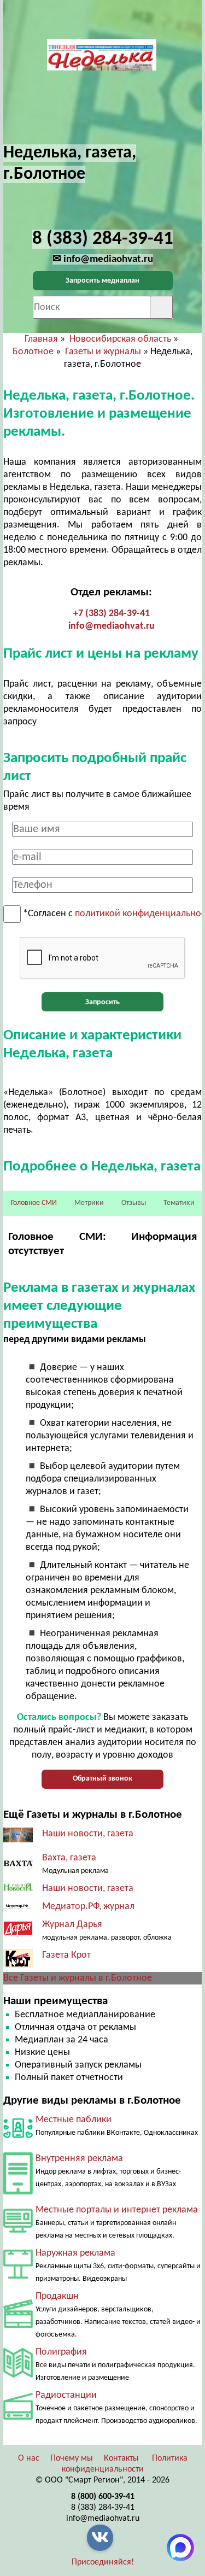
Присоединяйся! (103, 2562)
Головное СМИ (34, 1203)
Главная (41, 339)
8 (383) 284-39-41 (103, 2508)
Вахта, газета (69, 1858)
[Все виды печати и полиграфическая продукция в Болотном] (18, 2375)
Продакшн (57, 2296)
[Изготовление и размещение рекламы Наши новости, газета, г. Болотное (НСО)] (18, 1840)
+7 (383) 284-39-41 (112, 614)
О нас (29, 2458)
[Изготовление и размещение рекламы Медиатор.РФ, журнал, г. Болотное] (18, 1907)
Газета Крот (66, 1955)
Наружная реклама (75, 2253)
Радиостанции (66, 2395)
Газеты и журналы (103, 352)
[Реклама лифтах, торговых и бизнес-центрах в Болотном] (18, 2192)
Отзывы (134, 1203)
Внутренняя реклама (79, 2159)
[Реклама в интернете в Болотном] (18, 2230)
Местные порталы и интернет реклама (117, 2210)
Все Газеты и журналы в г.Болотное (78, 1978)
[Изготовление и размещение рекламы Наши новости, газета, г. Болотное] (18, 1889)
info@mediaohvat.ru (112, 626)
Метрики (89, 1203)
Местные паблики (74, 2120)
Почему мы (72, 2458)
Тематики (179, 1203)
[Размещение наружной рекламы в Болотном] (18, 2276)
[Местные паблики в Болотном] (18, 2141)
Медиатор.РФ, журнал (88, 1907)
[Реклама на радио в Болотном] (18, 2417)
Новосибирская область (120, 339)
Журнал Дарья (72, 1925)
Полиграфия (61, 2352)
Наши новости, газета (88, 1834)
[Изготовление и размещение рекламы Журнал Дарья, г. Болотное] (18, 1934)
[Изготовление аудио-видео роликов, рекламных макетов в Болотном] (18, 2325)
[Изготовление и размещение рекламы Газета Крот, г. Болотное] (18, 1966)
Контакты (121, 2458)
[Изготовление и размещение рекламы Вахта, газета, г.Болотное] (18, 1864)
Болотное (33, 352)
